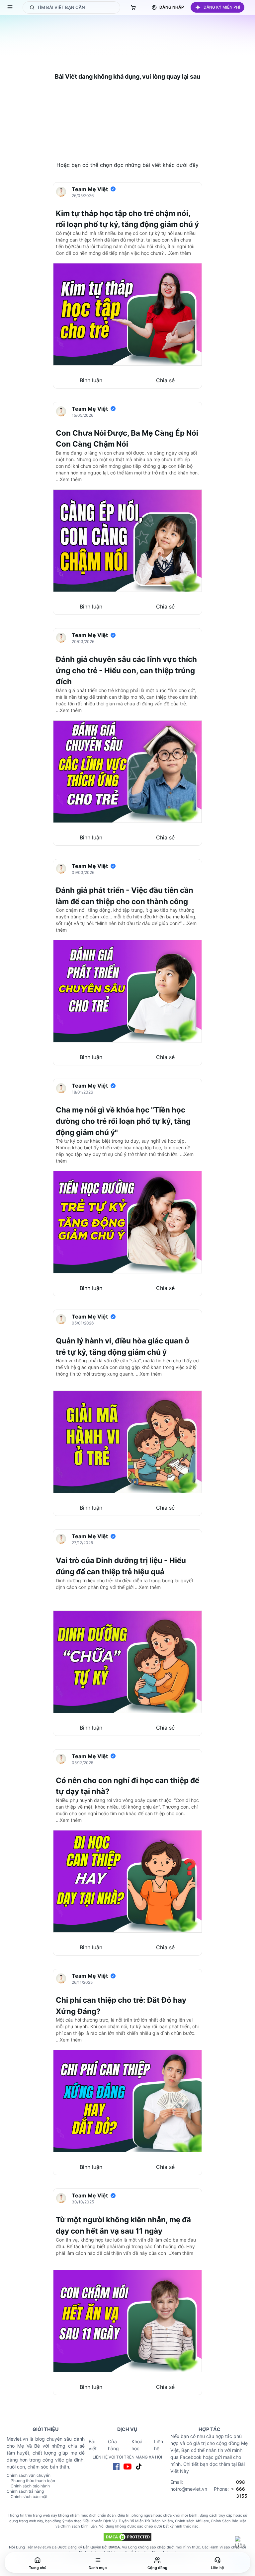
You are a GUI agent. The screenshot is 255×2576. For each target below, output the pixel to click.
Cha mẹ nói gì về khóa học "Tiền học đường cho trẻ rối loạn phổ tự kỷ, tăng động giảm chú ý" (123, 1121)
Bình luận (91, 380)
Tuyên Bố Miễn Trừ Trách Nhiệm (146, 2521)
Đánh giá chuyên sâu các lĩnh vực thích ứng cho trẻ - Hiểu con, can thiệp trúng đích (126, 670)
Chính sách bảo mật (29, 2497)
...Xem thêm (178, 253)
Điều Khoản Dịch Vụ (100, 2521)
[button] (217, 7)
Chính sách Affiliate (192, 2521)
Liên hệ (159, 2445)
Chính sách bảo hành (30, 2486)
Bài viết (93, 2445)
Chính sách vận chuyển (29, 2475)
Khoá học (137, 2445)
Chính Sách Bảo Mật (228, 2521)
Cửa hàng (113, 2445)
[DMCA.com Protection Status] (127, 2537)
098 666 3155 (242, 2489)
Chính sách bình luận (79, 2526)
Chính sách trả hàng (25, 2491)
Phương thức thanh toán (33, 2481)
